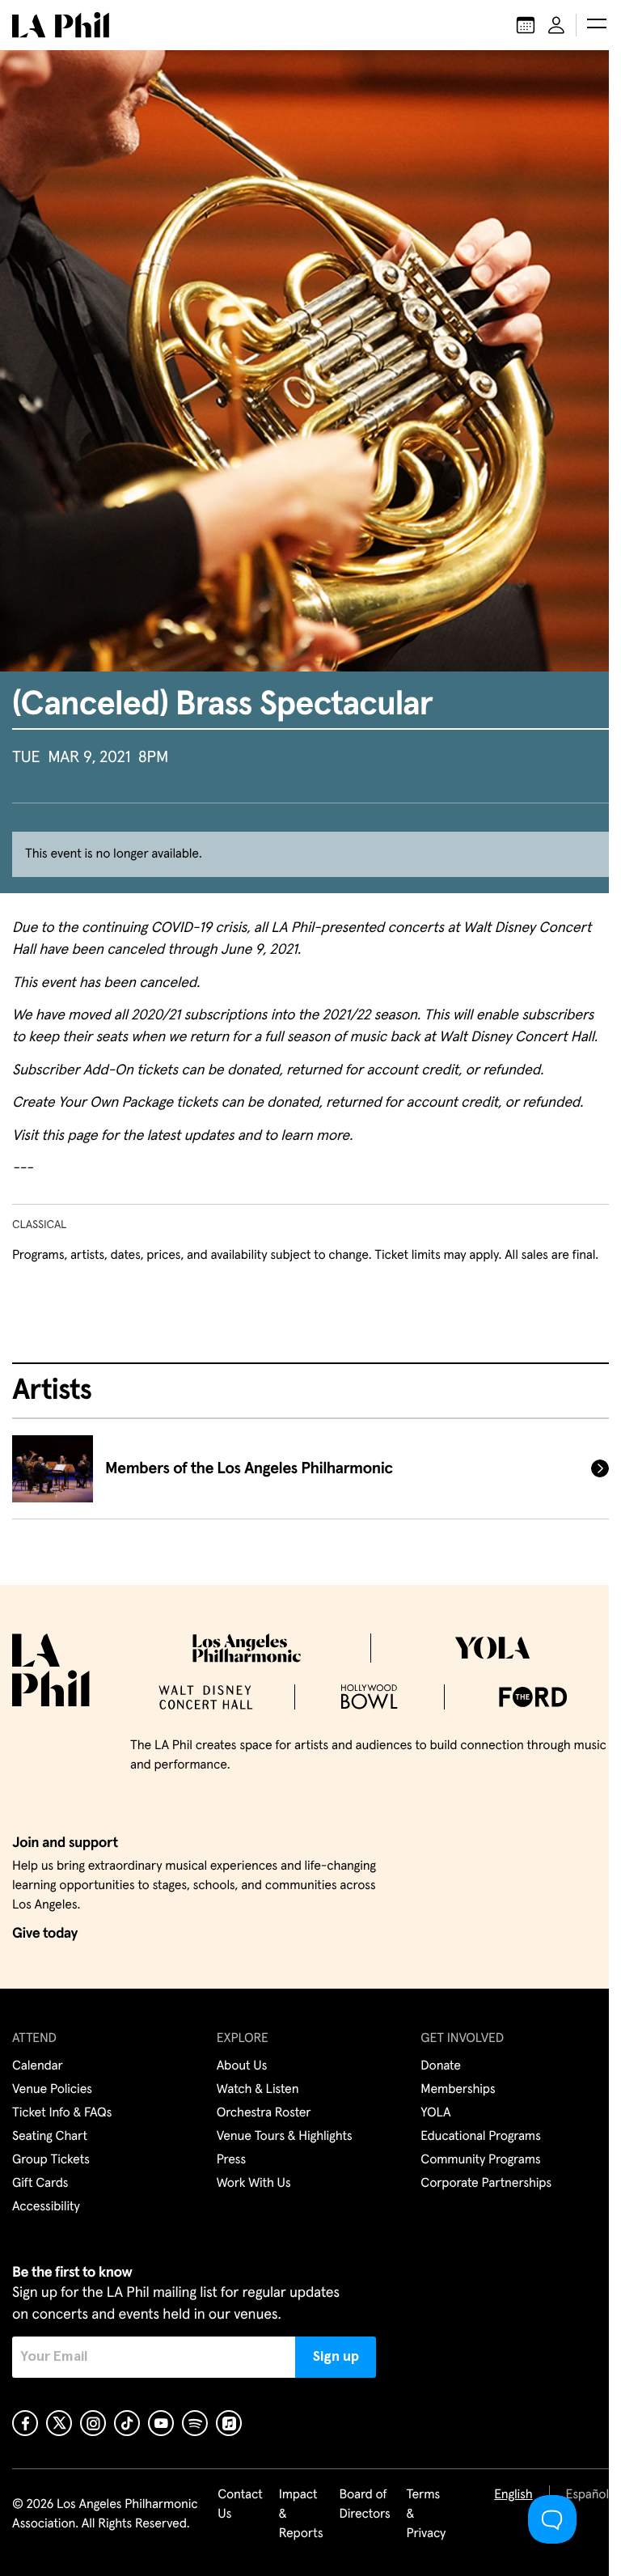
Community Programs (480, 2160)
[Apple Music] (229, 2423)
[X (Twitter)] (59, 2423)
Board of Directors (364, 2505)
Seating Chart (50, 2137)
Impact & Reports (301, 2515)
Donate (440, 2066)
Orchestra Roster (264, 2113)
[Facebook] (25, 2423)
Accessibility (46, 2207)
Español (587, 2495)
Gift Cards (40, 2184)
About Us (242, 2066)
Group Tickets (51, 2160)
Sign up (336, 2357)
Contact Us (240, 2505)
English (513, 2495)
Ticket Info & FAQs (62, 2113)
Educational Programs (480, 2137)
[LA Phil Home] (61, 25)
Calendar (38, 2066)
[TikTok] (127, 2423)
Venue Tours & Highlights (285, 2137)
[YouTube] (161, 2423)
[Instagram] (93, 2423)
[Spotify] (195, 2423)
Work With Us (254, 2184)
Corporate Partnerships (486, 2184)
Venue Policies (52, 2090)
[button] (597, 25)
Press (231, 2160)
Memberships (458, 2090)
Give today (45, 1934)
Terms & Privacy (427, 2515)
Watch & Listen (258, 2090)
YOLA (435, 2113)
